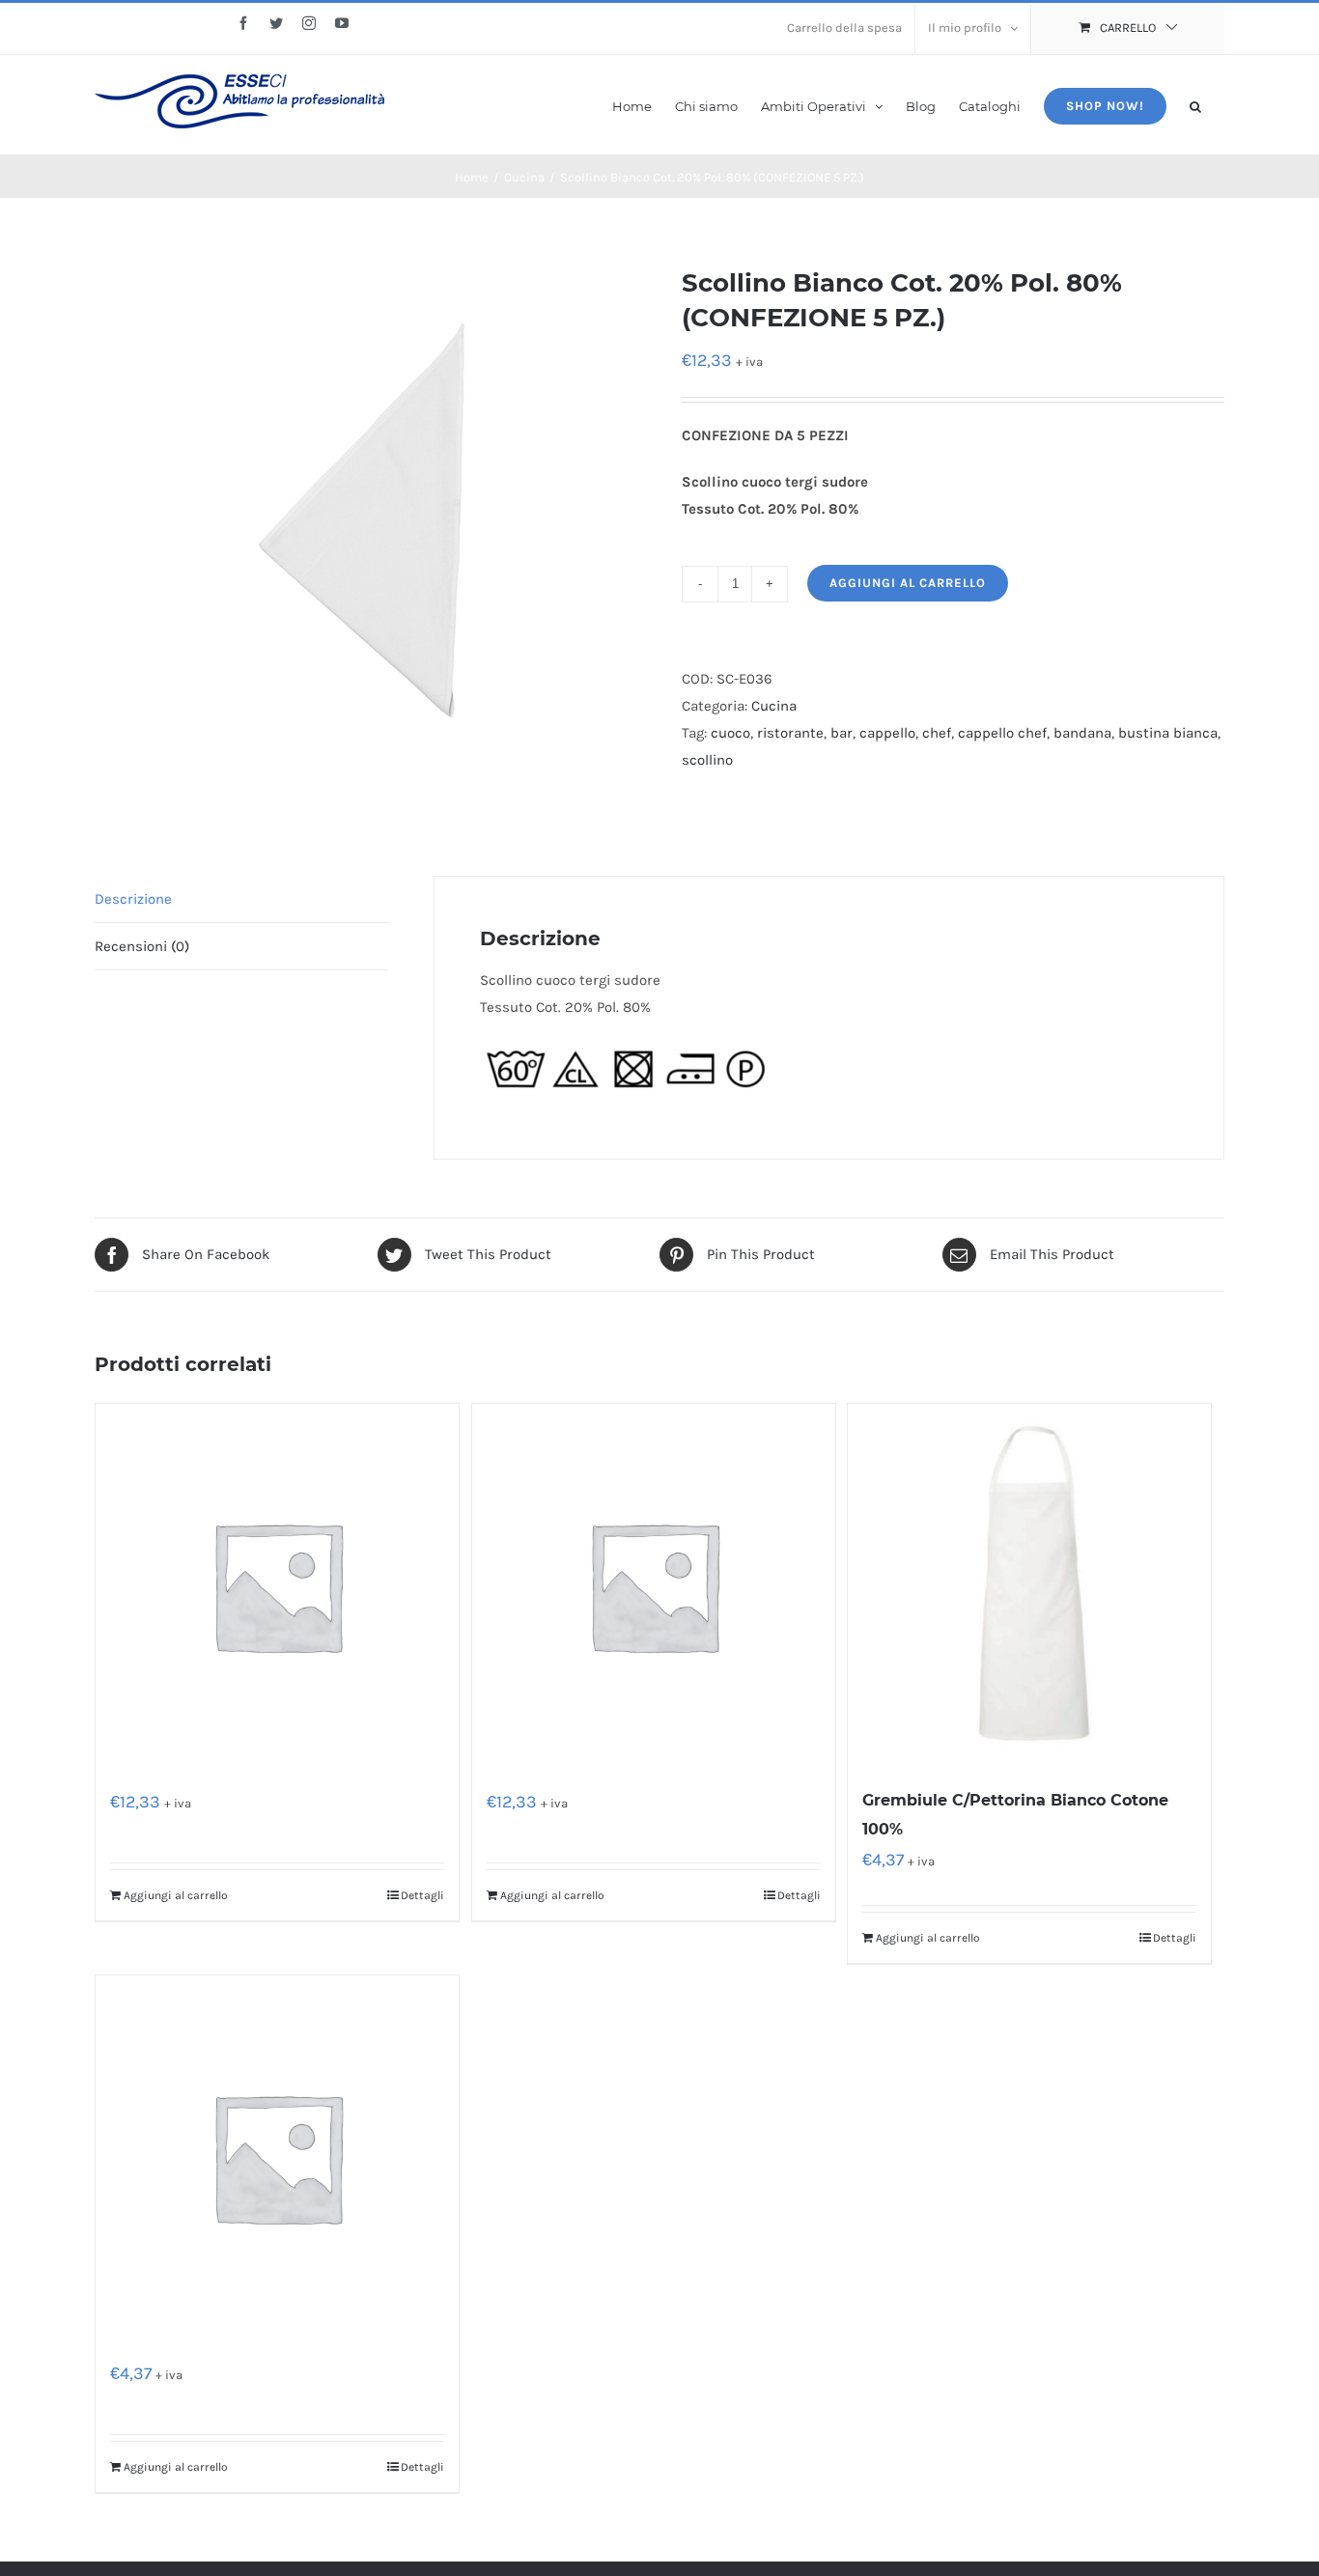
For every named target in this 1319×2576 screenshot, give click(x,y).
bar (842, 733)
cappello (887, 733)
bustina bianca (1168, 733)
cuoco (730, 733)
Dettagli (422, 1895)
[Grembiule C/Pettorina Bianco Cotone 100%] (1029, 1585)
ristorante (790, 733)
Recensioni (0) (142, 946)
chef (937, 733)
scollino (707, 760)
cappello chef (1002, 733)
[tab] (241, 899)
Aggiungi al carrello (908, 583)
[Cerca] (1195, 105)
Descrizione (133, 899)
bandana (1082, 733)
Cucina (774, 706)
